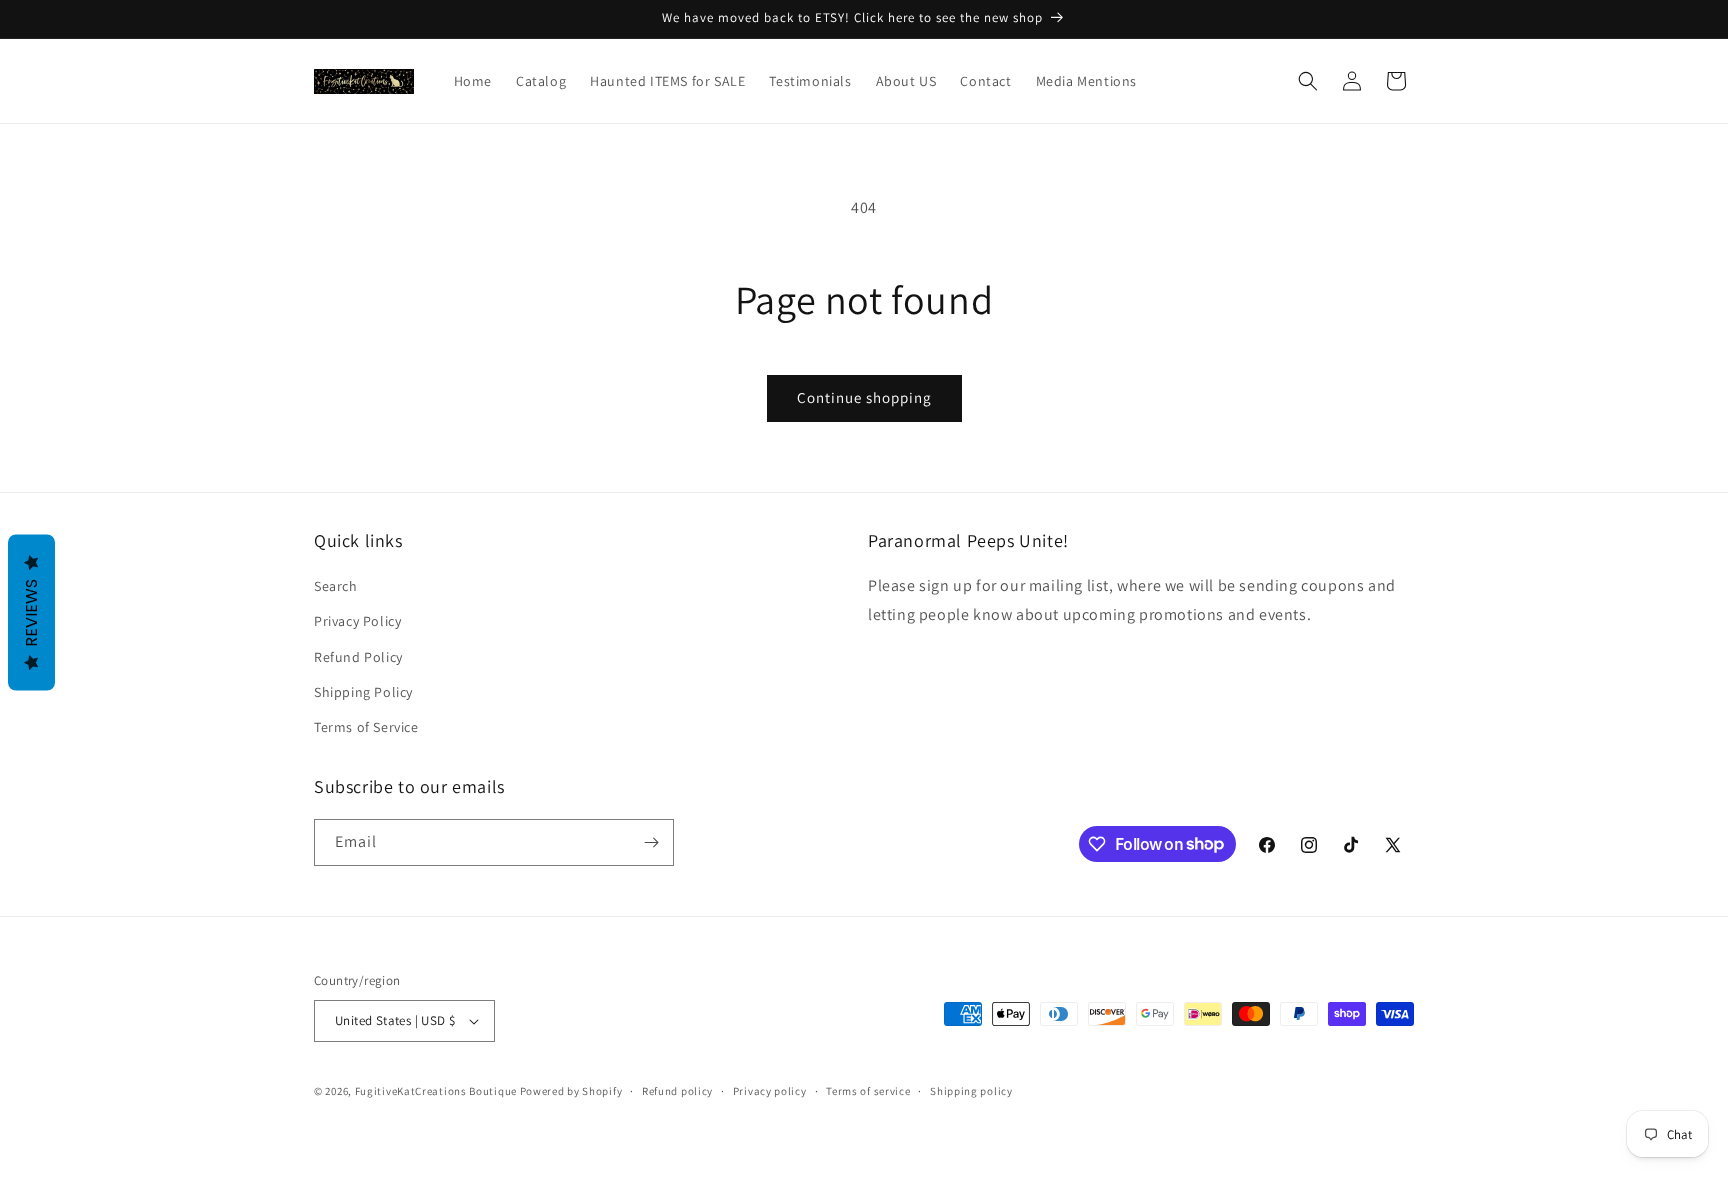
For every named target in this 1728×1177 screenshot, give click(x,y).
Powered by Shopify (571, 1091)
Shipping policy (971, 1091)
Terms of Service (366, 727)
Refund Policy (358, 657)
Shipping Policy (363, 692)
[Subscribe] (651, 842)
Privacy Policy (357, 621)
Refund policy (677, 1091)
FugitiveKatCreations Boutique (436, 1091)
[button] (1308, 81)
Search (336, 586)
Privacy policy (770, 1091)
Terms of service (868, 1091)
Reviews (31, 612)
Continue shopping (864, 397)
